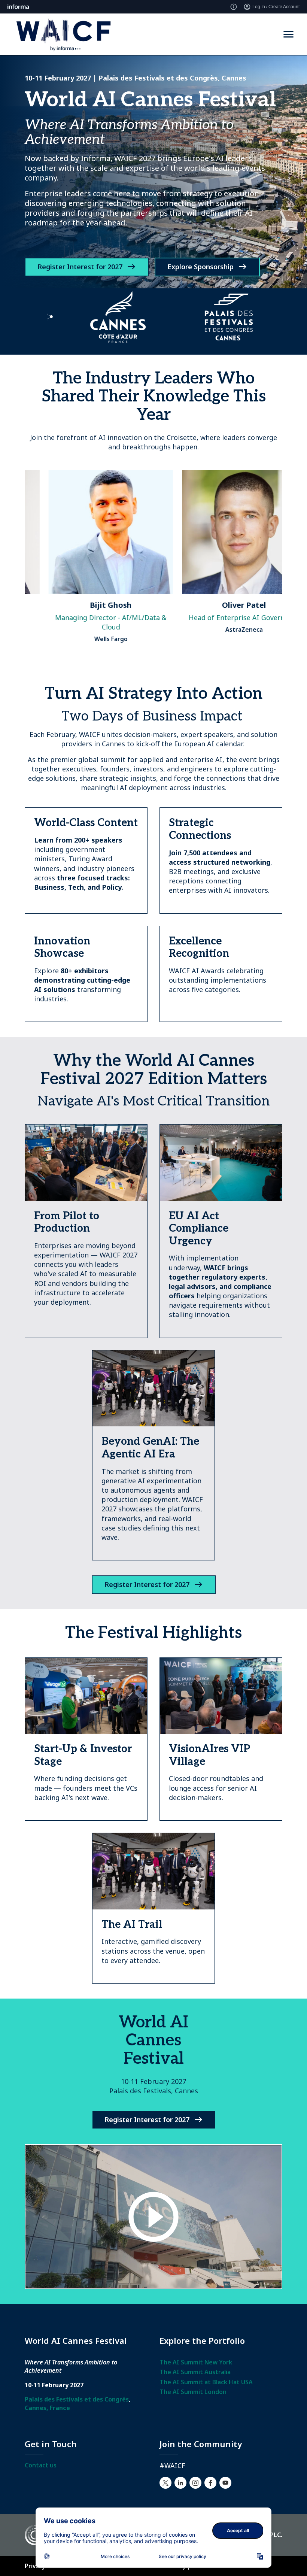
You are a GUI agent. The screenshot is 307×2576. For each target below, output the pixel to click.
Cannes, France (47, 2408)
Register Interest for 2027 (80, 267)
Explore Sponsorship (200, 267)
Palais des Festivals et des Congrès (77, 2399)
